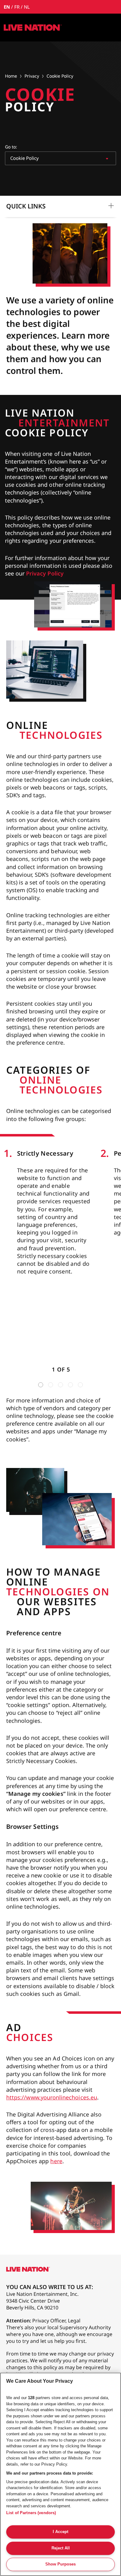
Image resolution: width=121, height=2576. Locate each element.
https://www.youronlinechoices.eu (52, 2097)
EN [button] (7, 7)
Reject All (61, 2548)
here (56, 2161)
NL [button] (27, 7)
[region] (60, 2474)
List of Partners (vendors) (31, 2513)
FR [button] (17, 7)
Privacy (32, 76)
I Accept (60, 2532)
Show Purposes (60, 2564)
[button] (33, 28)
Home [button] (11, 76)
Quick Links (26, 206)
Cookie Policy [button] (60, 76)
